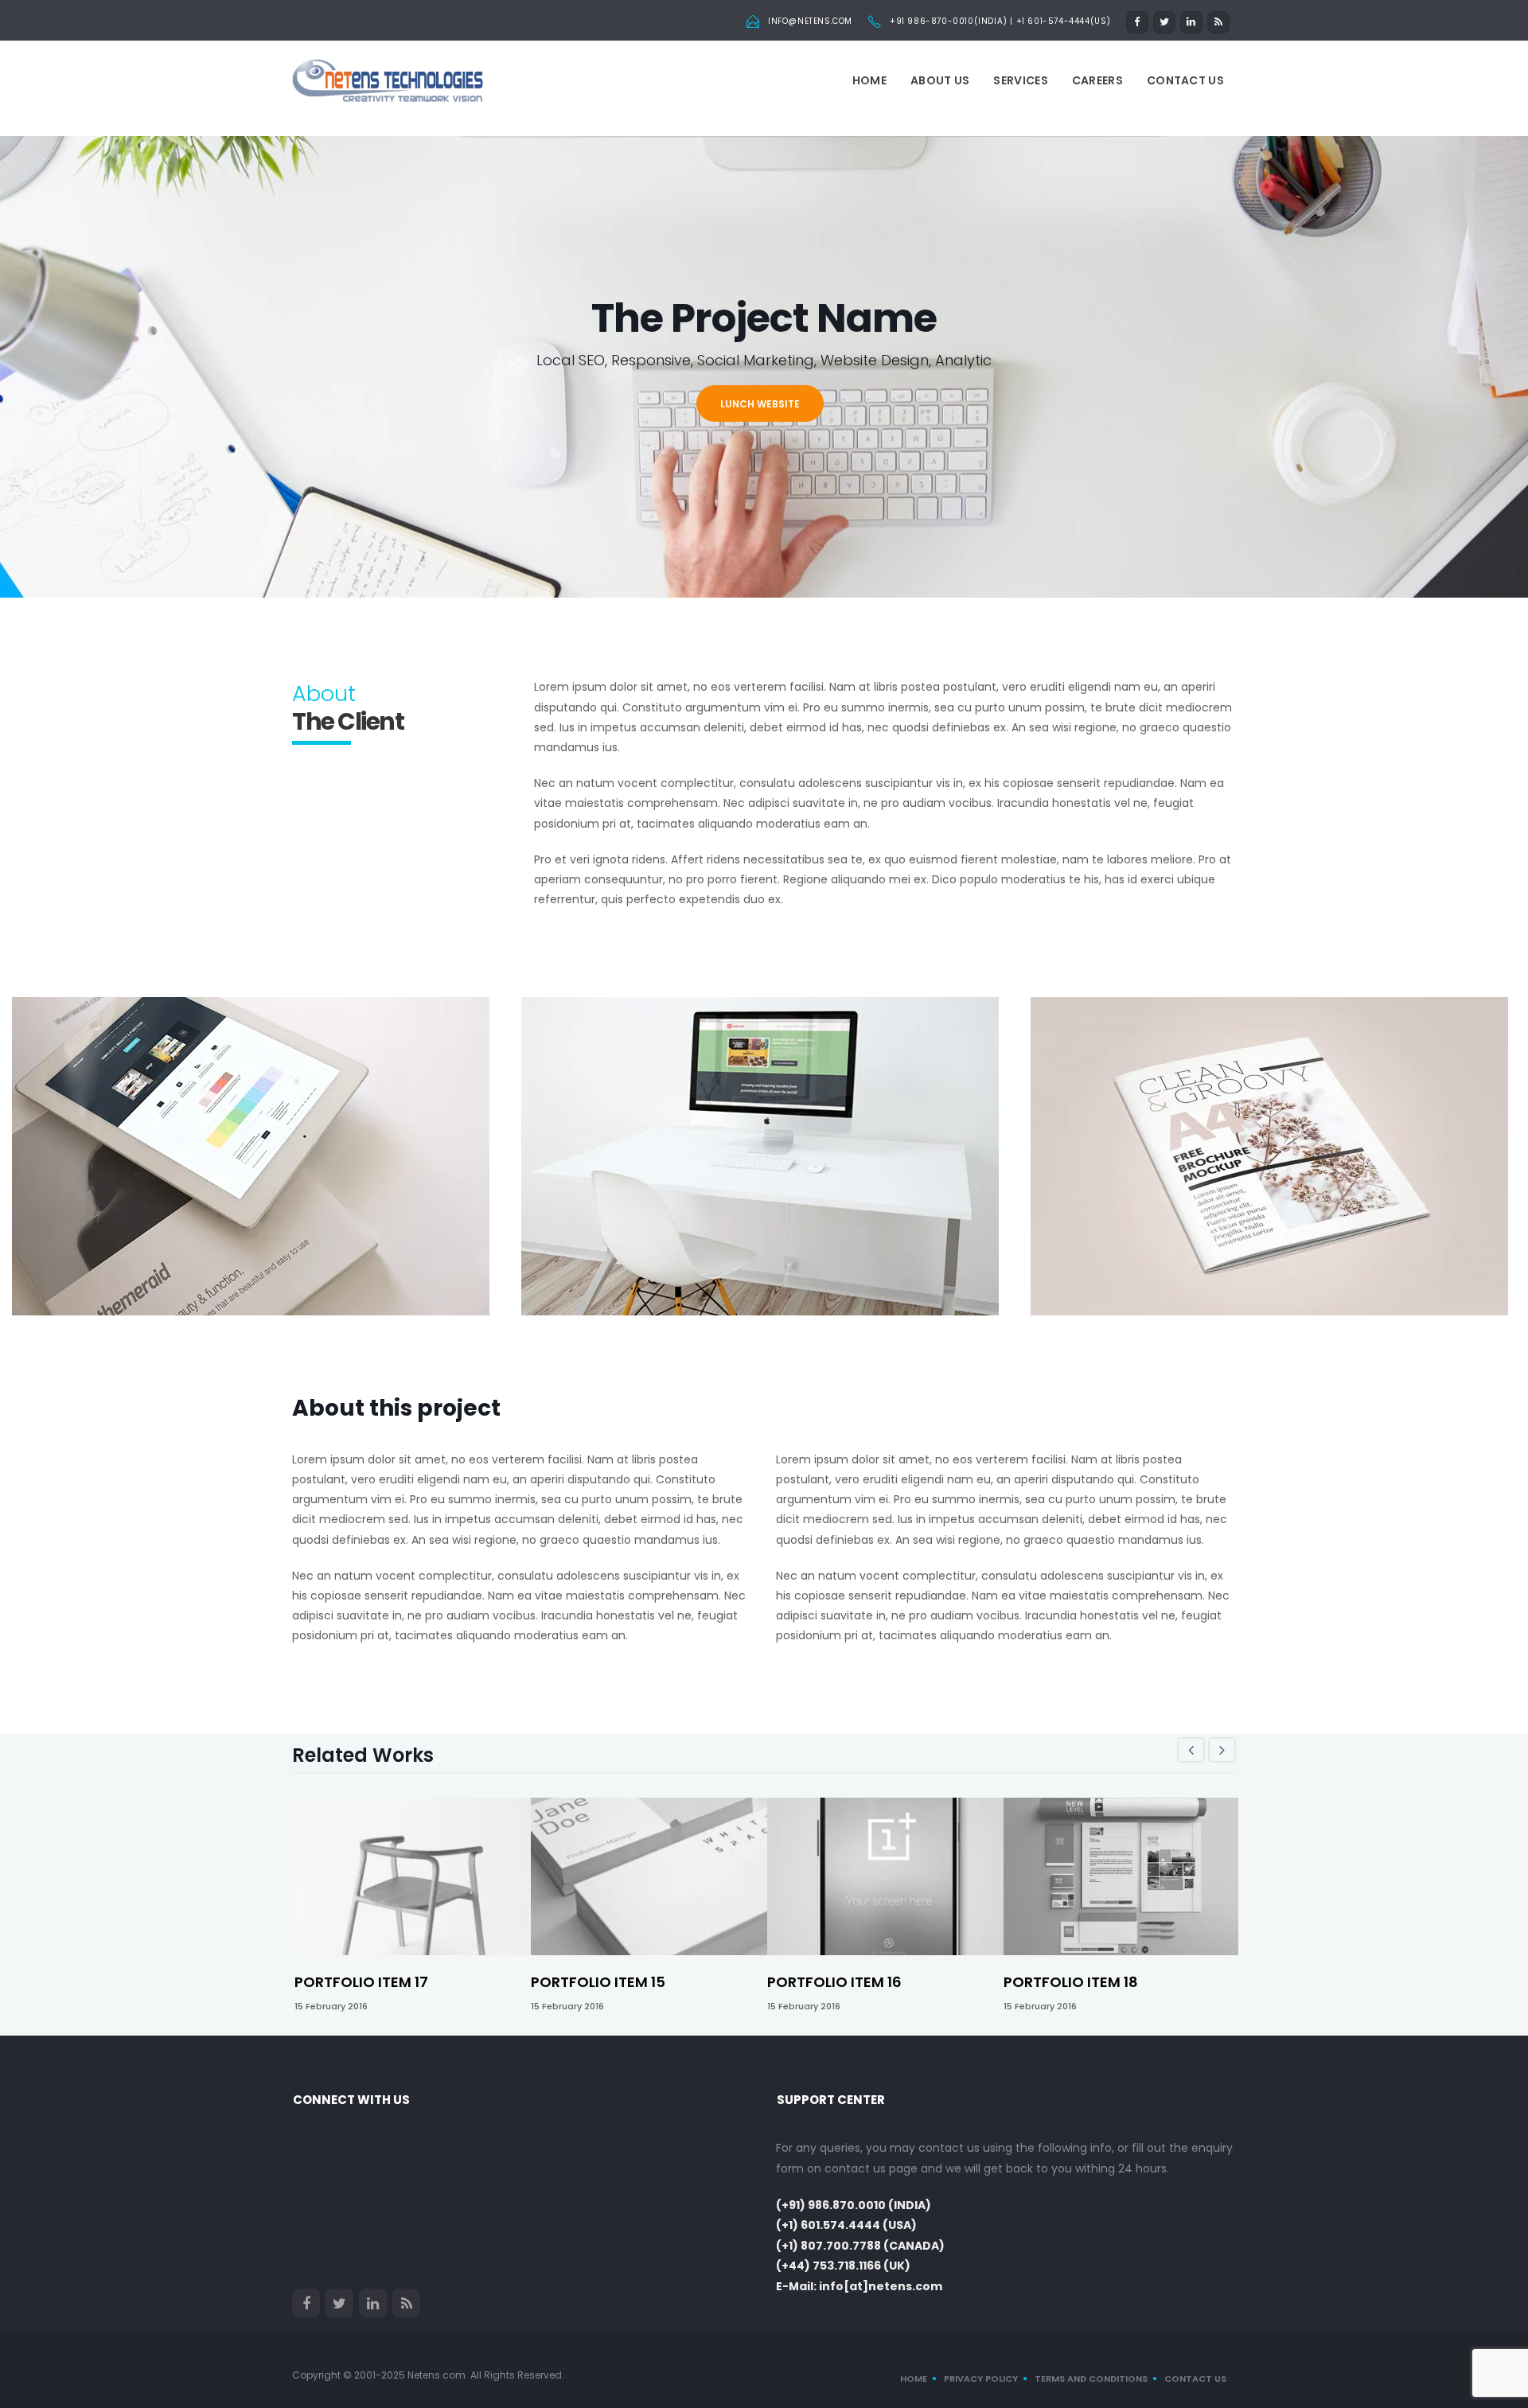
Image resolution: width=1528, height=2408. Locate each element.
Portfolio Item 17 (361, 1982)
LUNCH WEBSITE (760, 404)
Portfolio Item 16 (834, 1982)
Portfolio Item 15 (598, 1982)
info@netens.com (810, 21)
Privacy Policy (981, 2379)
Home (869, 80)
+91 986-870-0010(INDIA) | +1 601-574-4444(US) (1000, 21)
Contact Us (1185, 80)
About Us (940, 80)
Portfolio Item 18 (1071, 1982)
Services (1020, 80)
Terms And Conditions (1091, 2379)
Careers (1097, 80)
